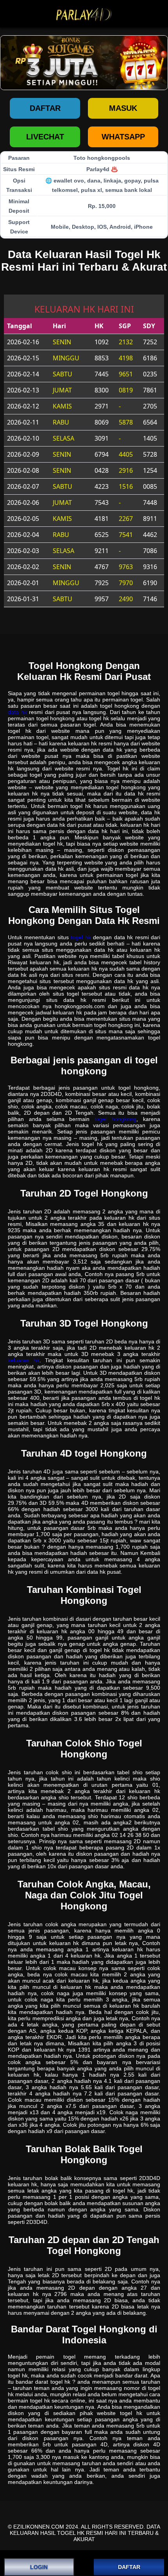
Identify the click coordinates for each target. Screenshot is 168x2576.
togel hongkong (115, 1119)
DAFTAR (129, 2567)
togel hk (81, 937)
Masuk (123, 108)
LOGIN (39, 2567)
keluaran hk (24, 1360)
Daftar (45, 108)
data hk (17, 712)
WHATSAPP (123, 137)
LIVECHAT (45, 137)
